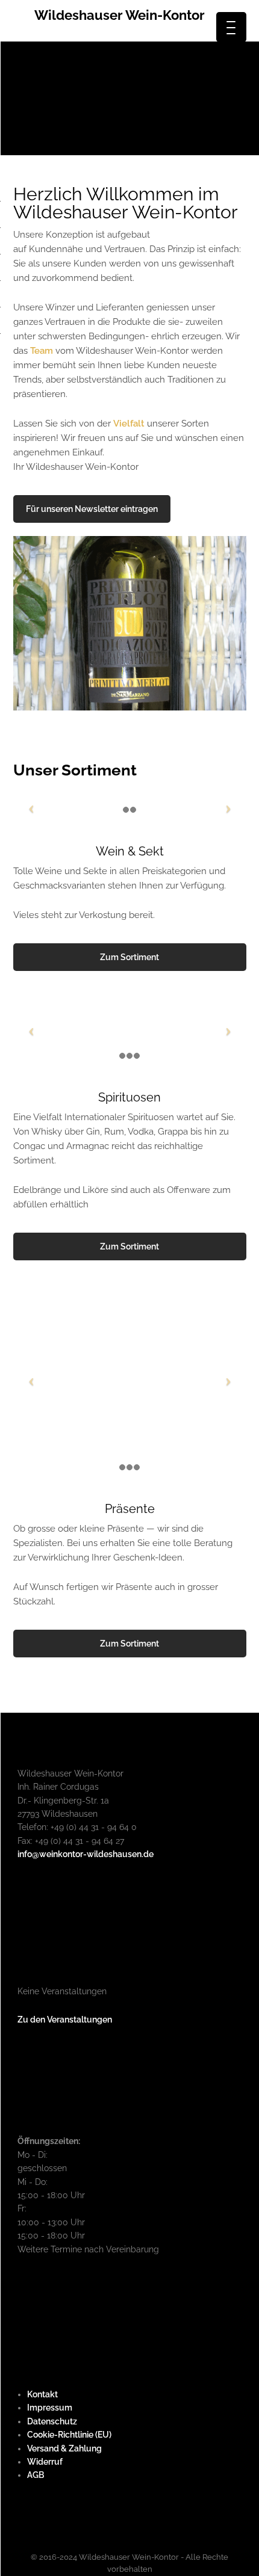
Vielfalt (129, 424)
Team (43, 351)
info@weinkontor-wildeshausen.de (86, 1854)
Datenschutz (52, 2421)
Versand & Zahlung (64, 2448)
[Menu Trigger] (231, 27)
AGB (36, 2475)
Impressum (50, 2408)
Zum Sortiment (129, 957)
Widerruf (45, 2462)
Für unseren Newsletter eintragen (92, 509)
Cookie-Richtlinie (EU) (69, 2435)
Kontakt (42, 2394)
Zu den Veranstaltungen (65, 2020)
